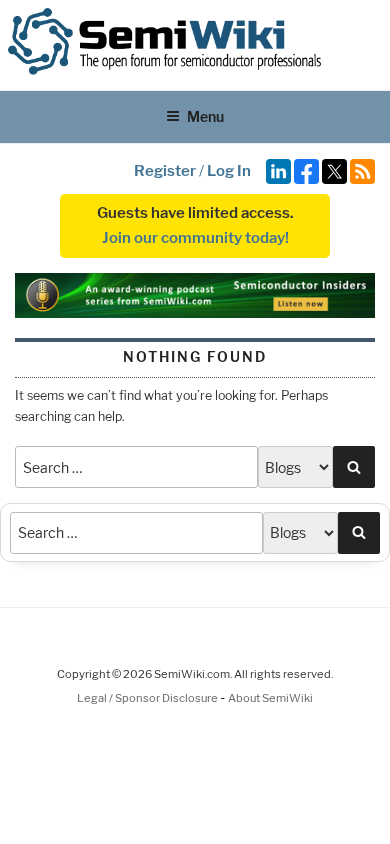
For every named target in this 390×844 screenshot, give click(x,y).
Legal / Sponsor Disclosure (148, 698)
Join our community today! (195, 238)
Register (165, 171)
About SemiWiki (270, 698)
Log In (229, 171)
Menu (205, 116)
